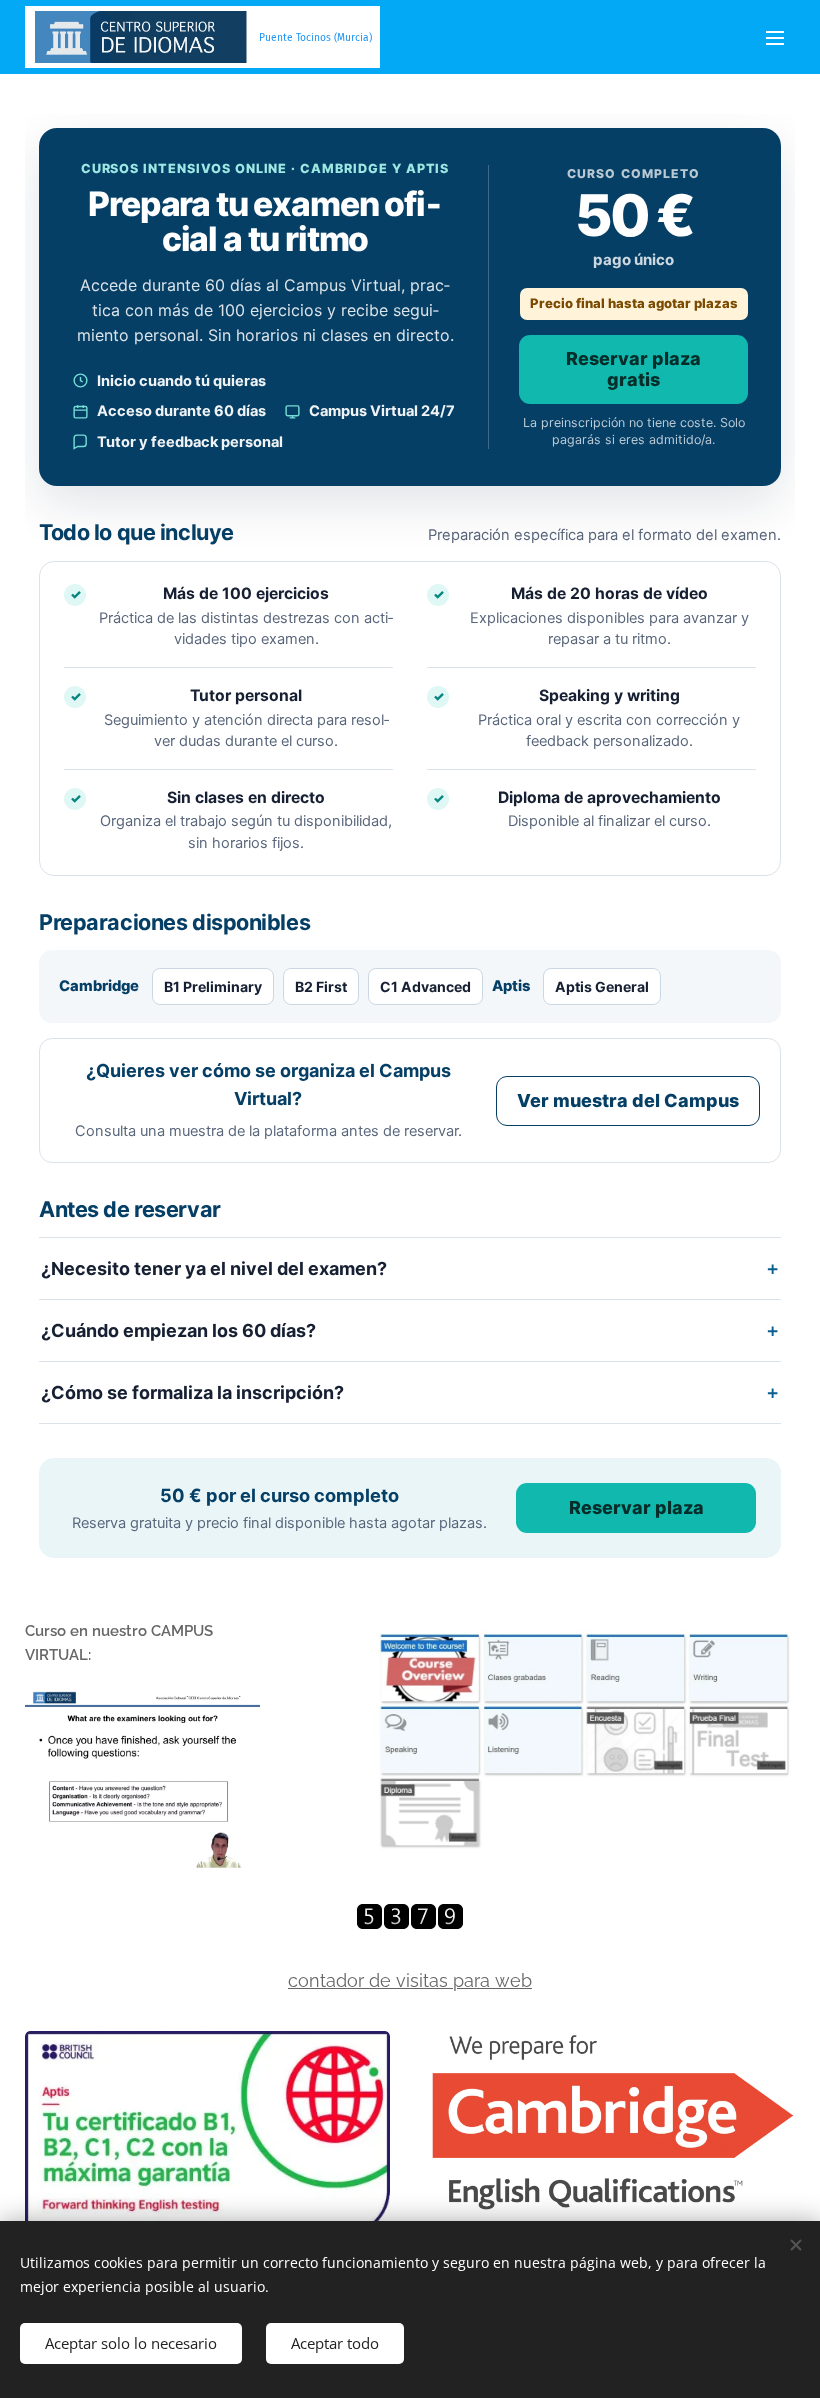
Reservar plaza (636, 1507)
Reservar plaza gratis (633, 369)
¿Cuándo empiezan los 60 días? (178, 1330)
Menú (775, 37)
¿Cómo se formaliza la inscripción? (192, 1392)
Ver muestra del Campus (628, 1100)
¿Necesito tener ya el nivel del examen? (214, 1268)
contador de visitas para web (410, 1980)
